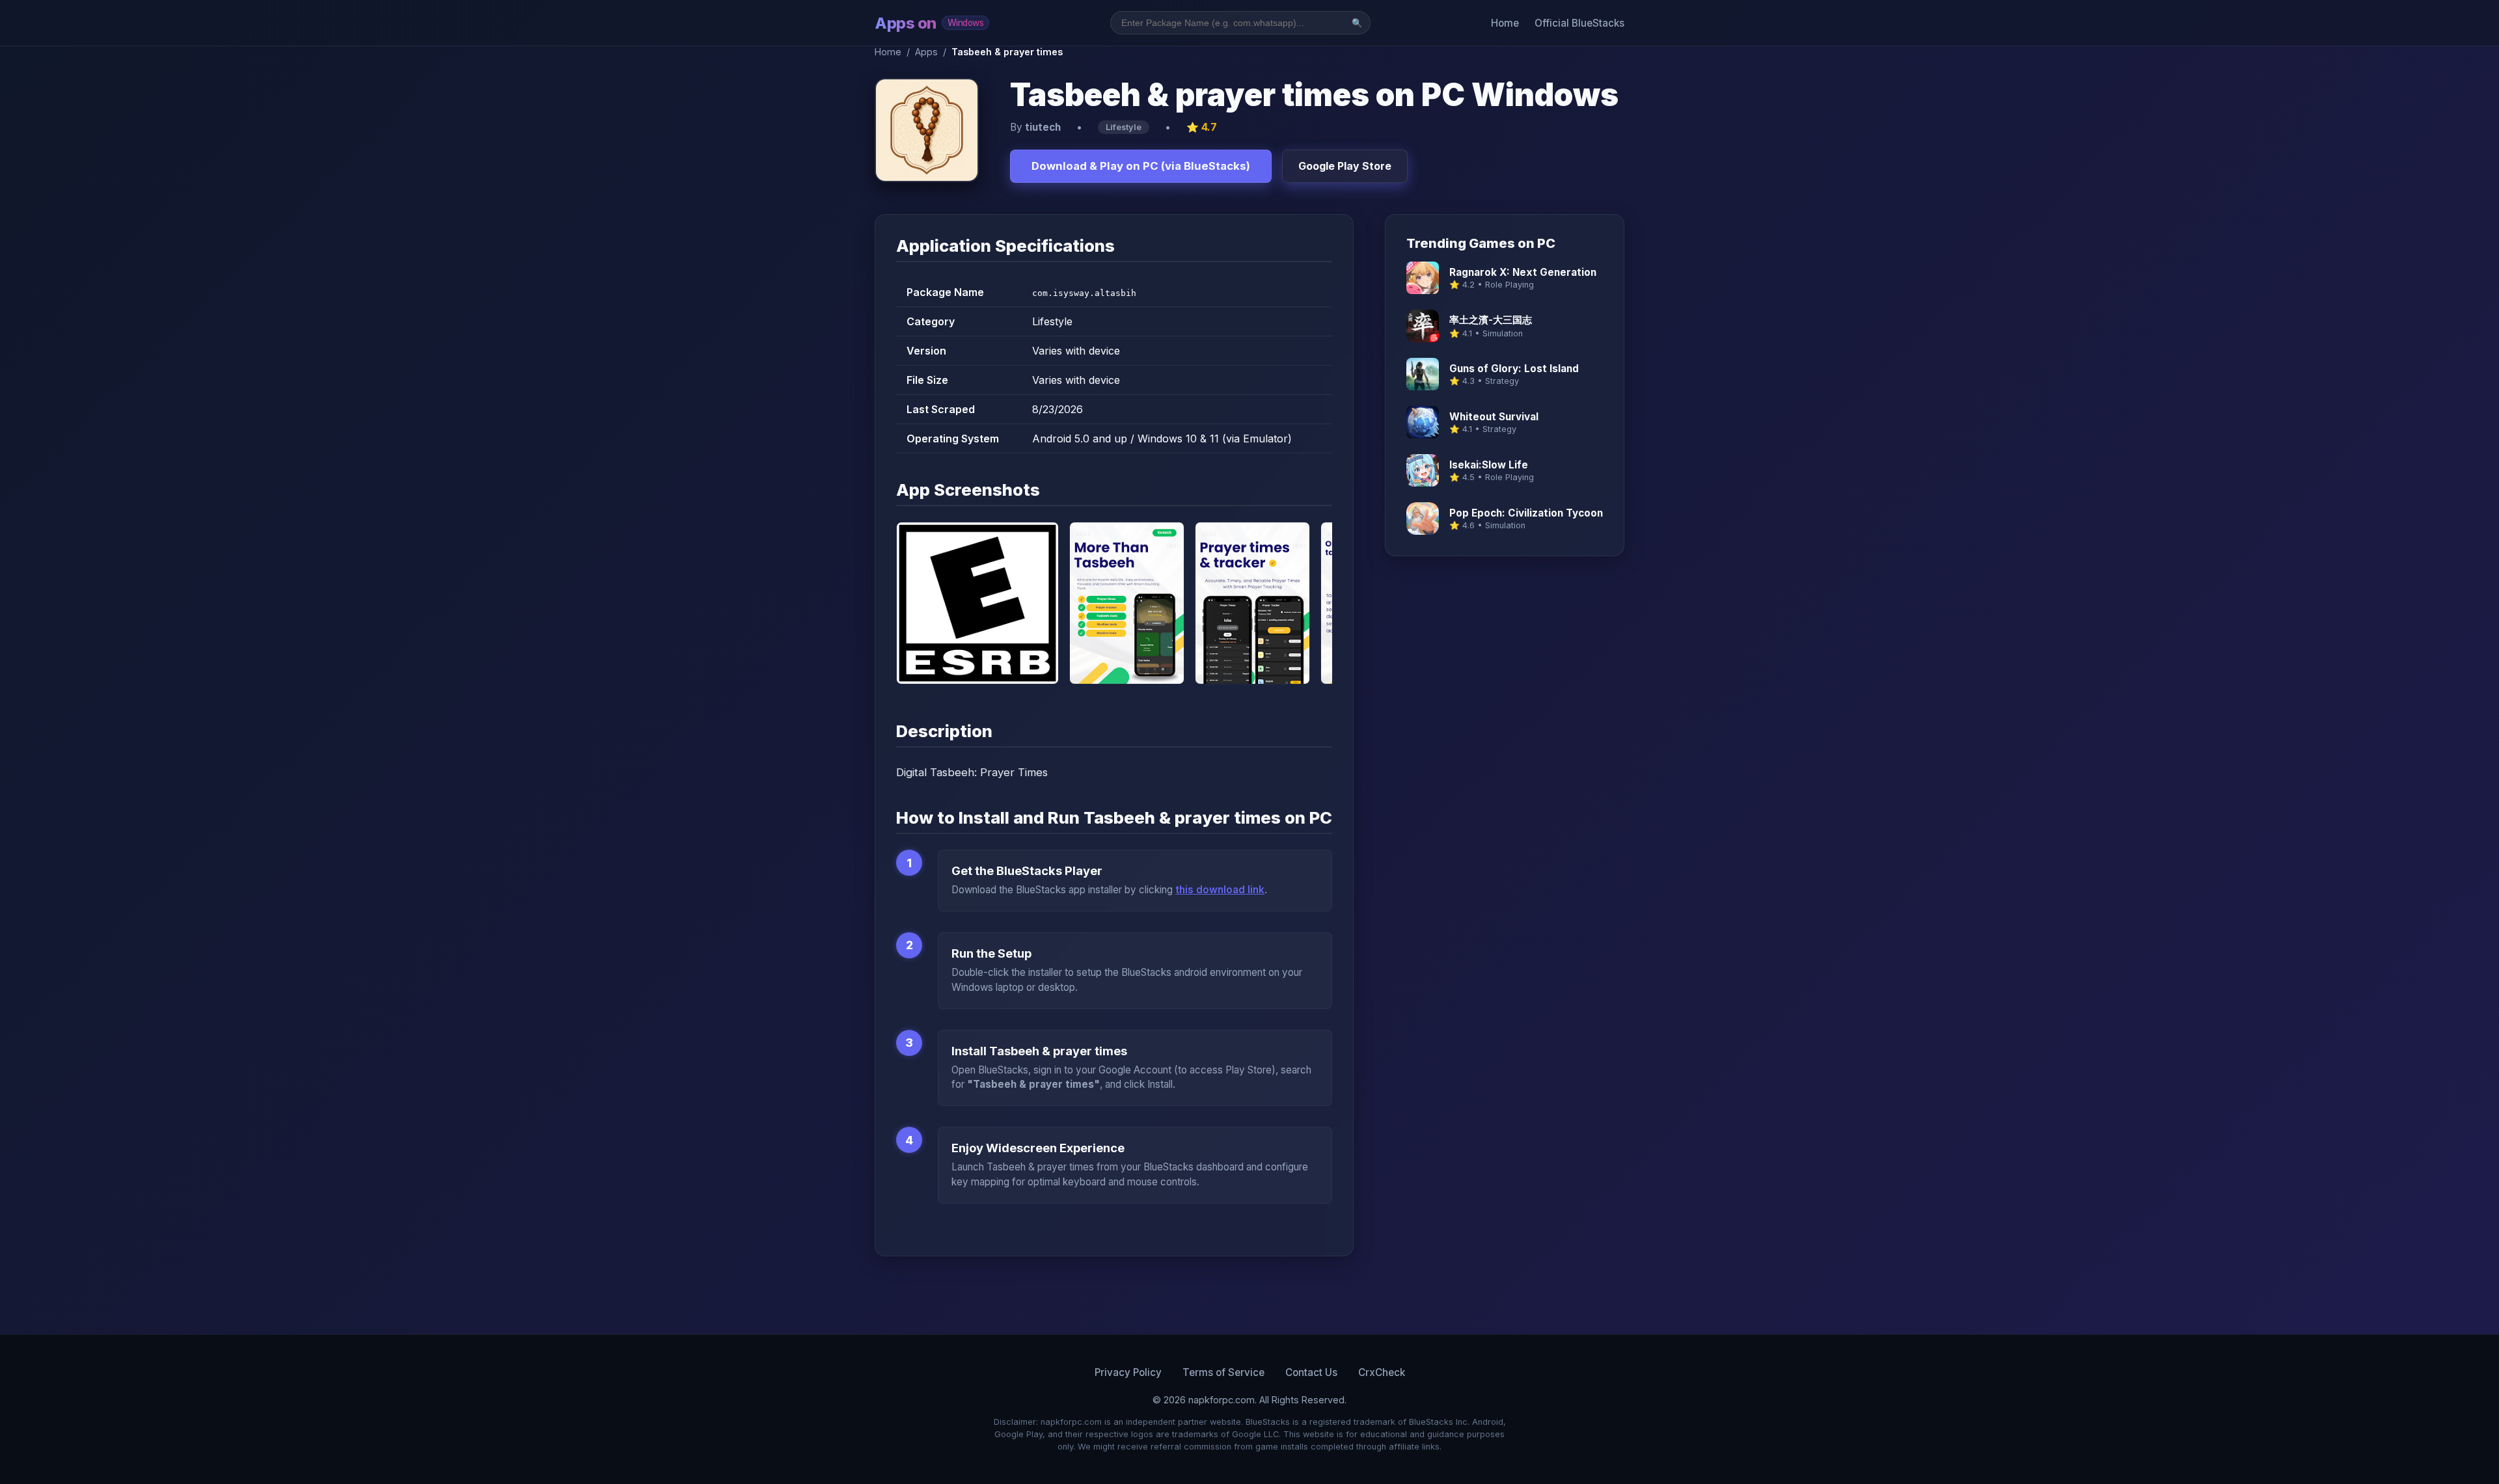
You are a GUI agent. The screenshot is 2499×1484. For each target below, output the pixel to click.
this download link (1220, 890)
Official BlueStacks (1579, 23)
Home (1505, 23)
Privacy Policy (1128, 1372)
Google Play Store (1345, 166)
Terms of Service (1223, 1372)
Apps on (929, 23)
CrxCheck (1382, 1372)
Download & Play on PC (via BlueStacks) (1141, 166)
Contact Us (1311, 1372)
